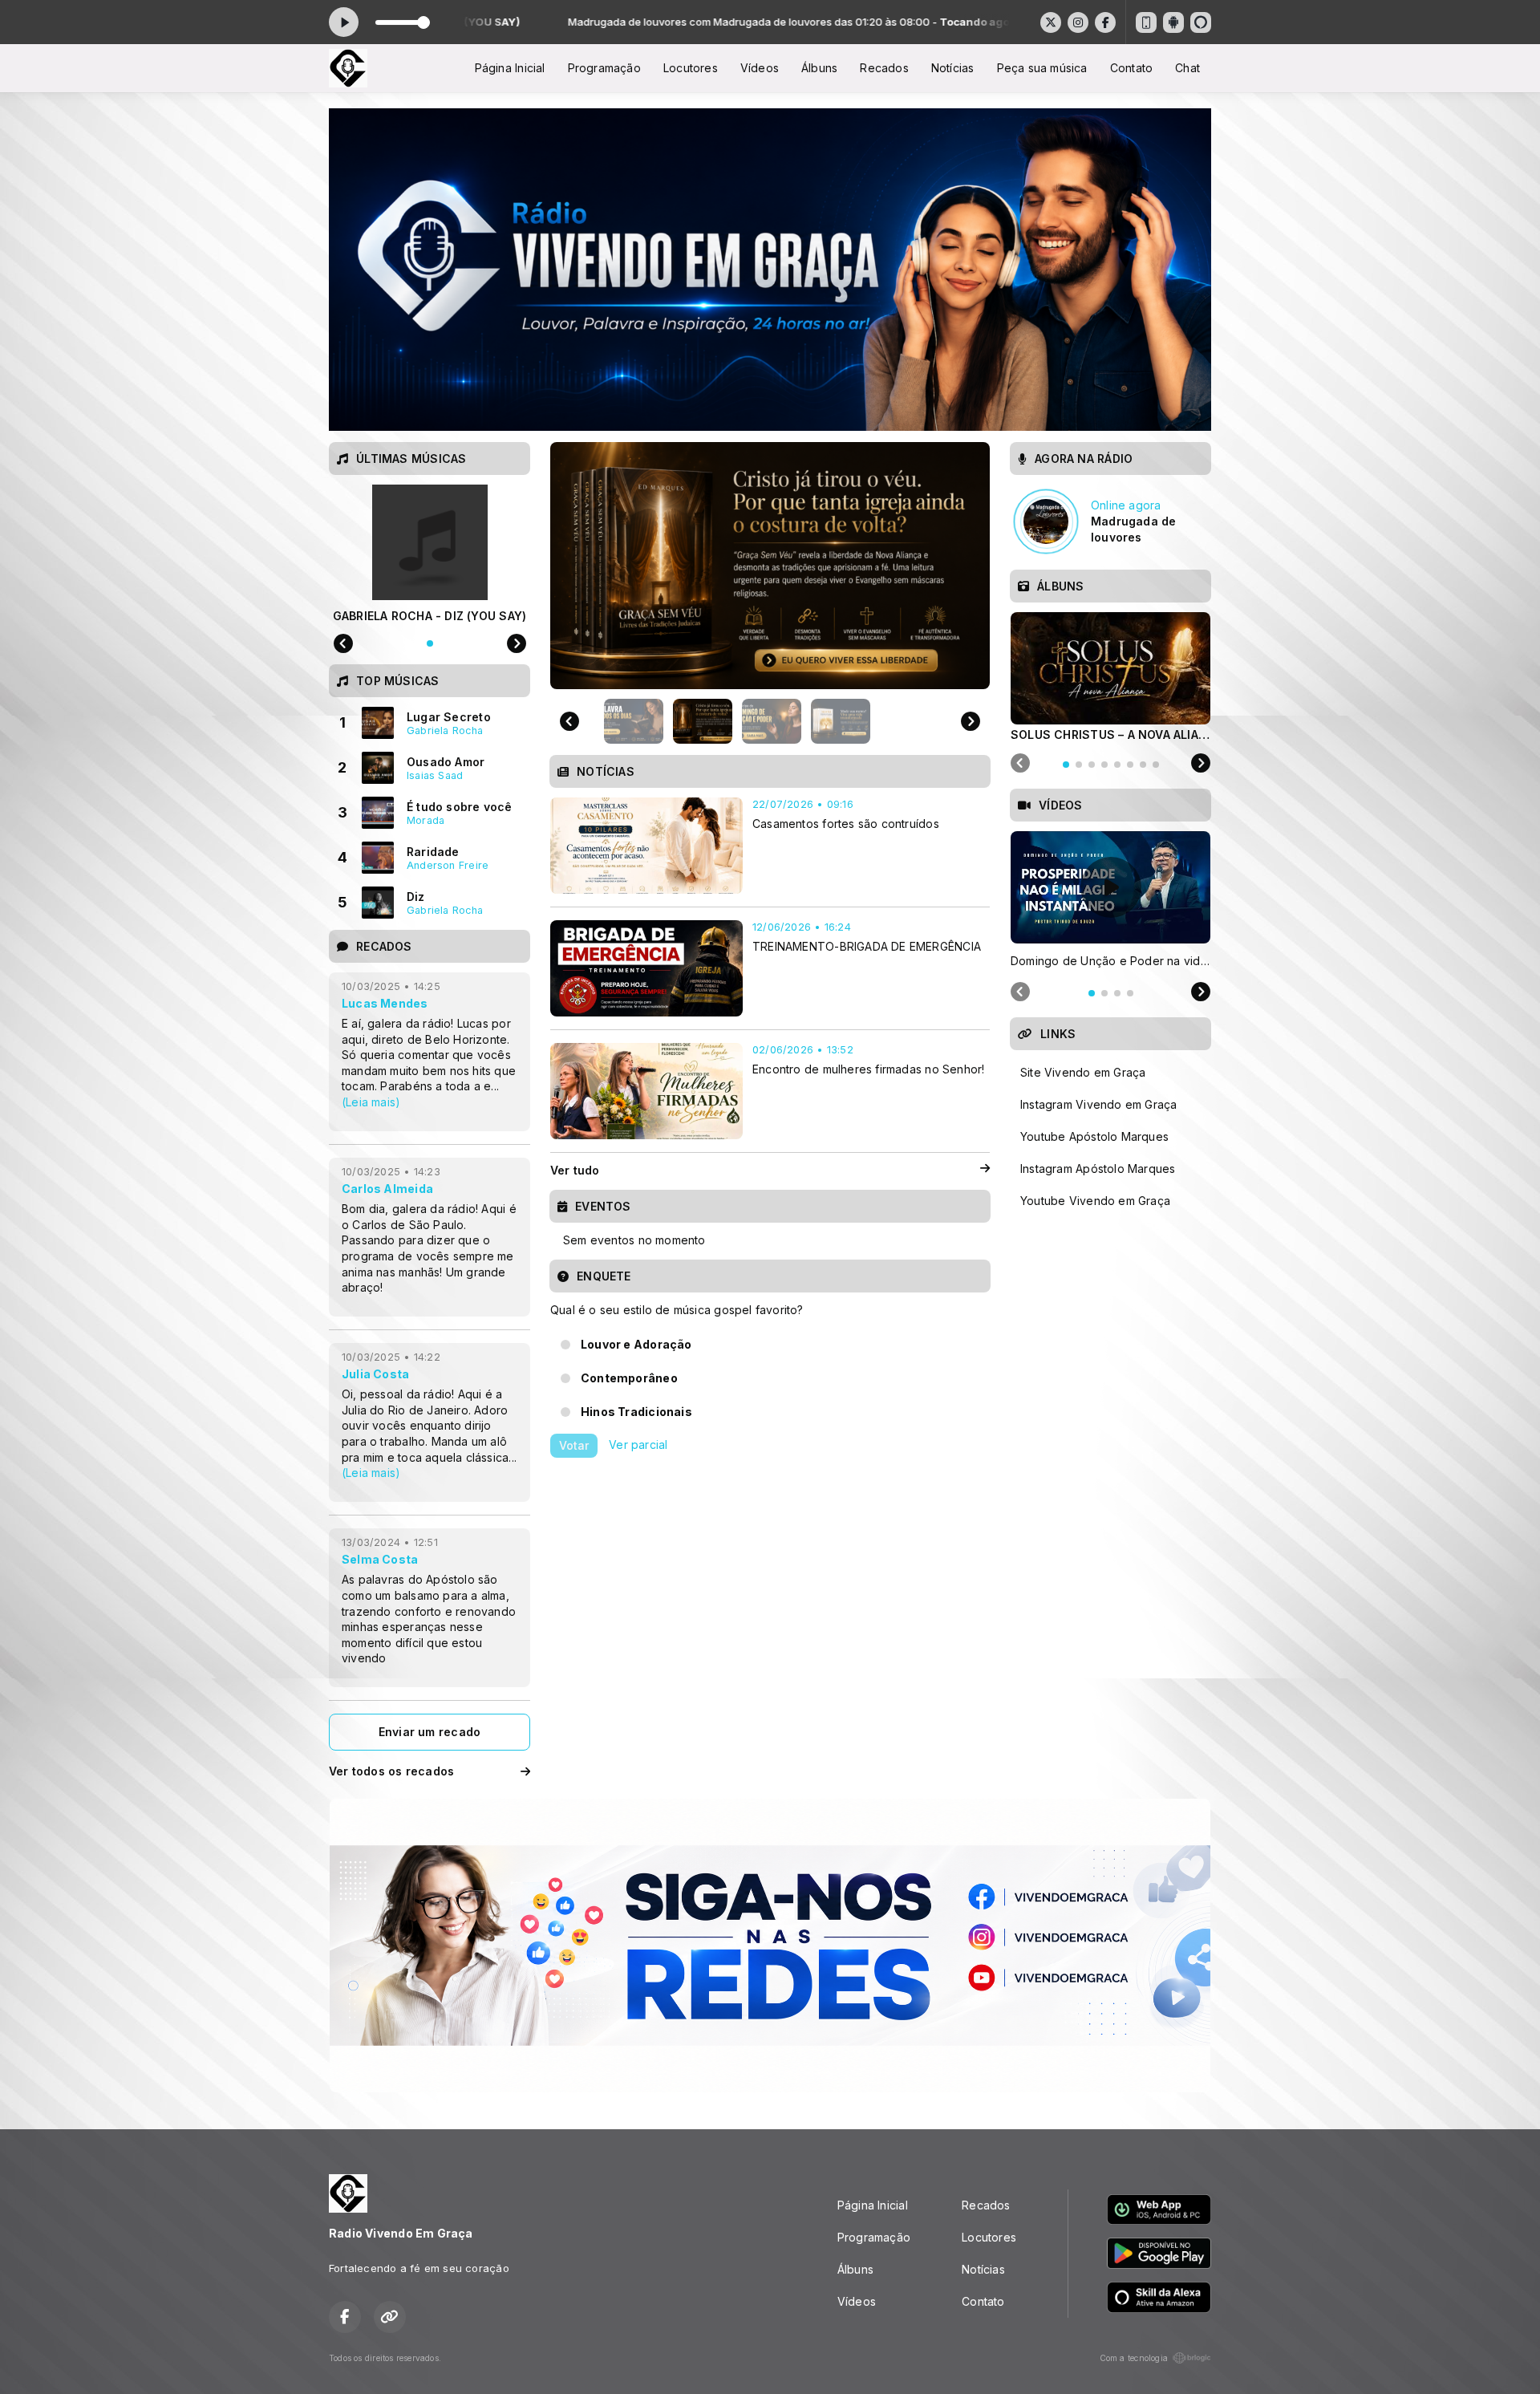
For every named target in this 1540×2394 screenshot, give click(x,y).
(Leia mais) (371, 1102)
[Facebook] (1105, 22)
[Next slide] (971, 721)
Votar (574, 1445)
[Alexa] (1201, 22)
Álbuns (819, 68)
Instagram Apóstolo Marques (1098, 1169)
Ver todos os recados (391, 1771)
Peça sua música (1042, 68)
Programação (604, 68)
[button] (634, 721)
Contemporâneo (629, 1378)
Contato (1131, 68)
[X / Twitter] (1051, 22)
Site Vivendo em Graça (1083, 1072)
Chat (1187, 68)
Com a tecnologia (1134, 2358)
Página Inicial (510, 68)
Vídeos (760, 68)
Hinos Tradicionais (636, 1412)
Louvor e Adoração (636, 1344)
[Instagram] (1078, 22)
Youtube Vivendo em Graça (1095, 1201)
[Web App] (1146, 22)
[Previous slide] (569, 721)
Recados (884, 68)
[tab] (1066, 765)
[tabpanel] (1110, 676)
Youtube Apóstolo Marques (1094, 1136)
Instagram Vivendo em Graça (1098, 1104)
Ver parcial (638, 1445)
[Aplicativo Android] (1173, 22)
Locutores (691, 68)
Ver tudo (575, 1170)
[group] (770, 566)
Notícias (953, 68)
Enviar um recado (430, 1732)
